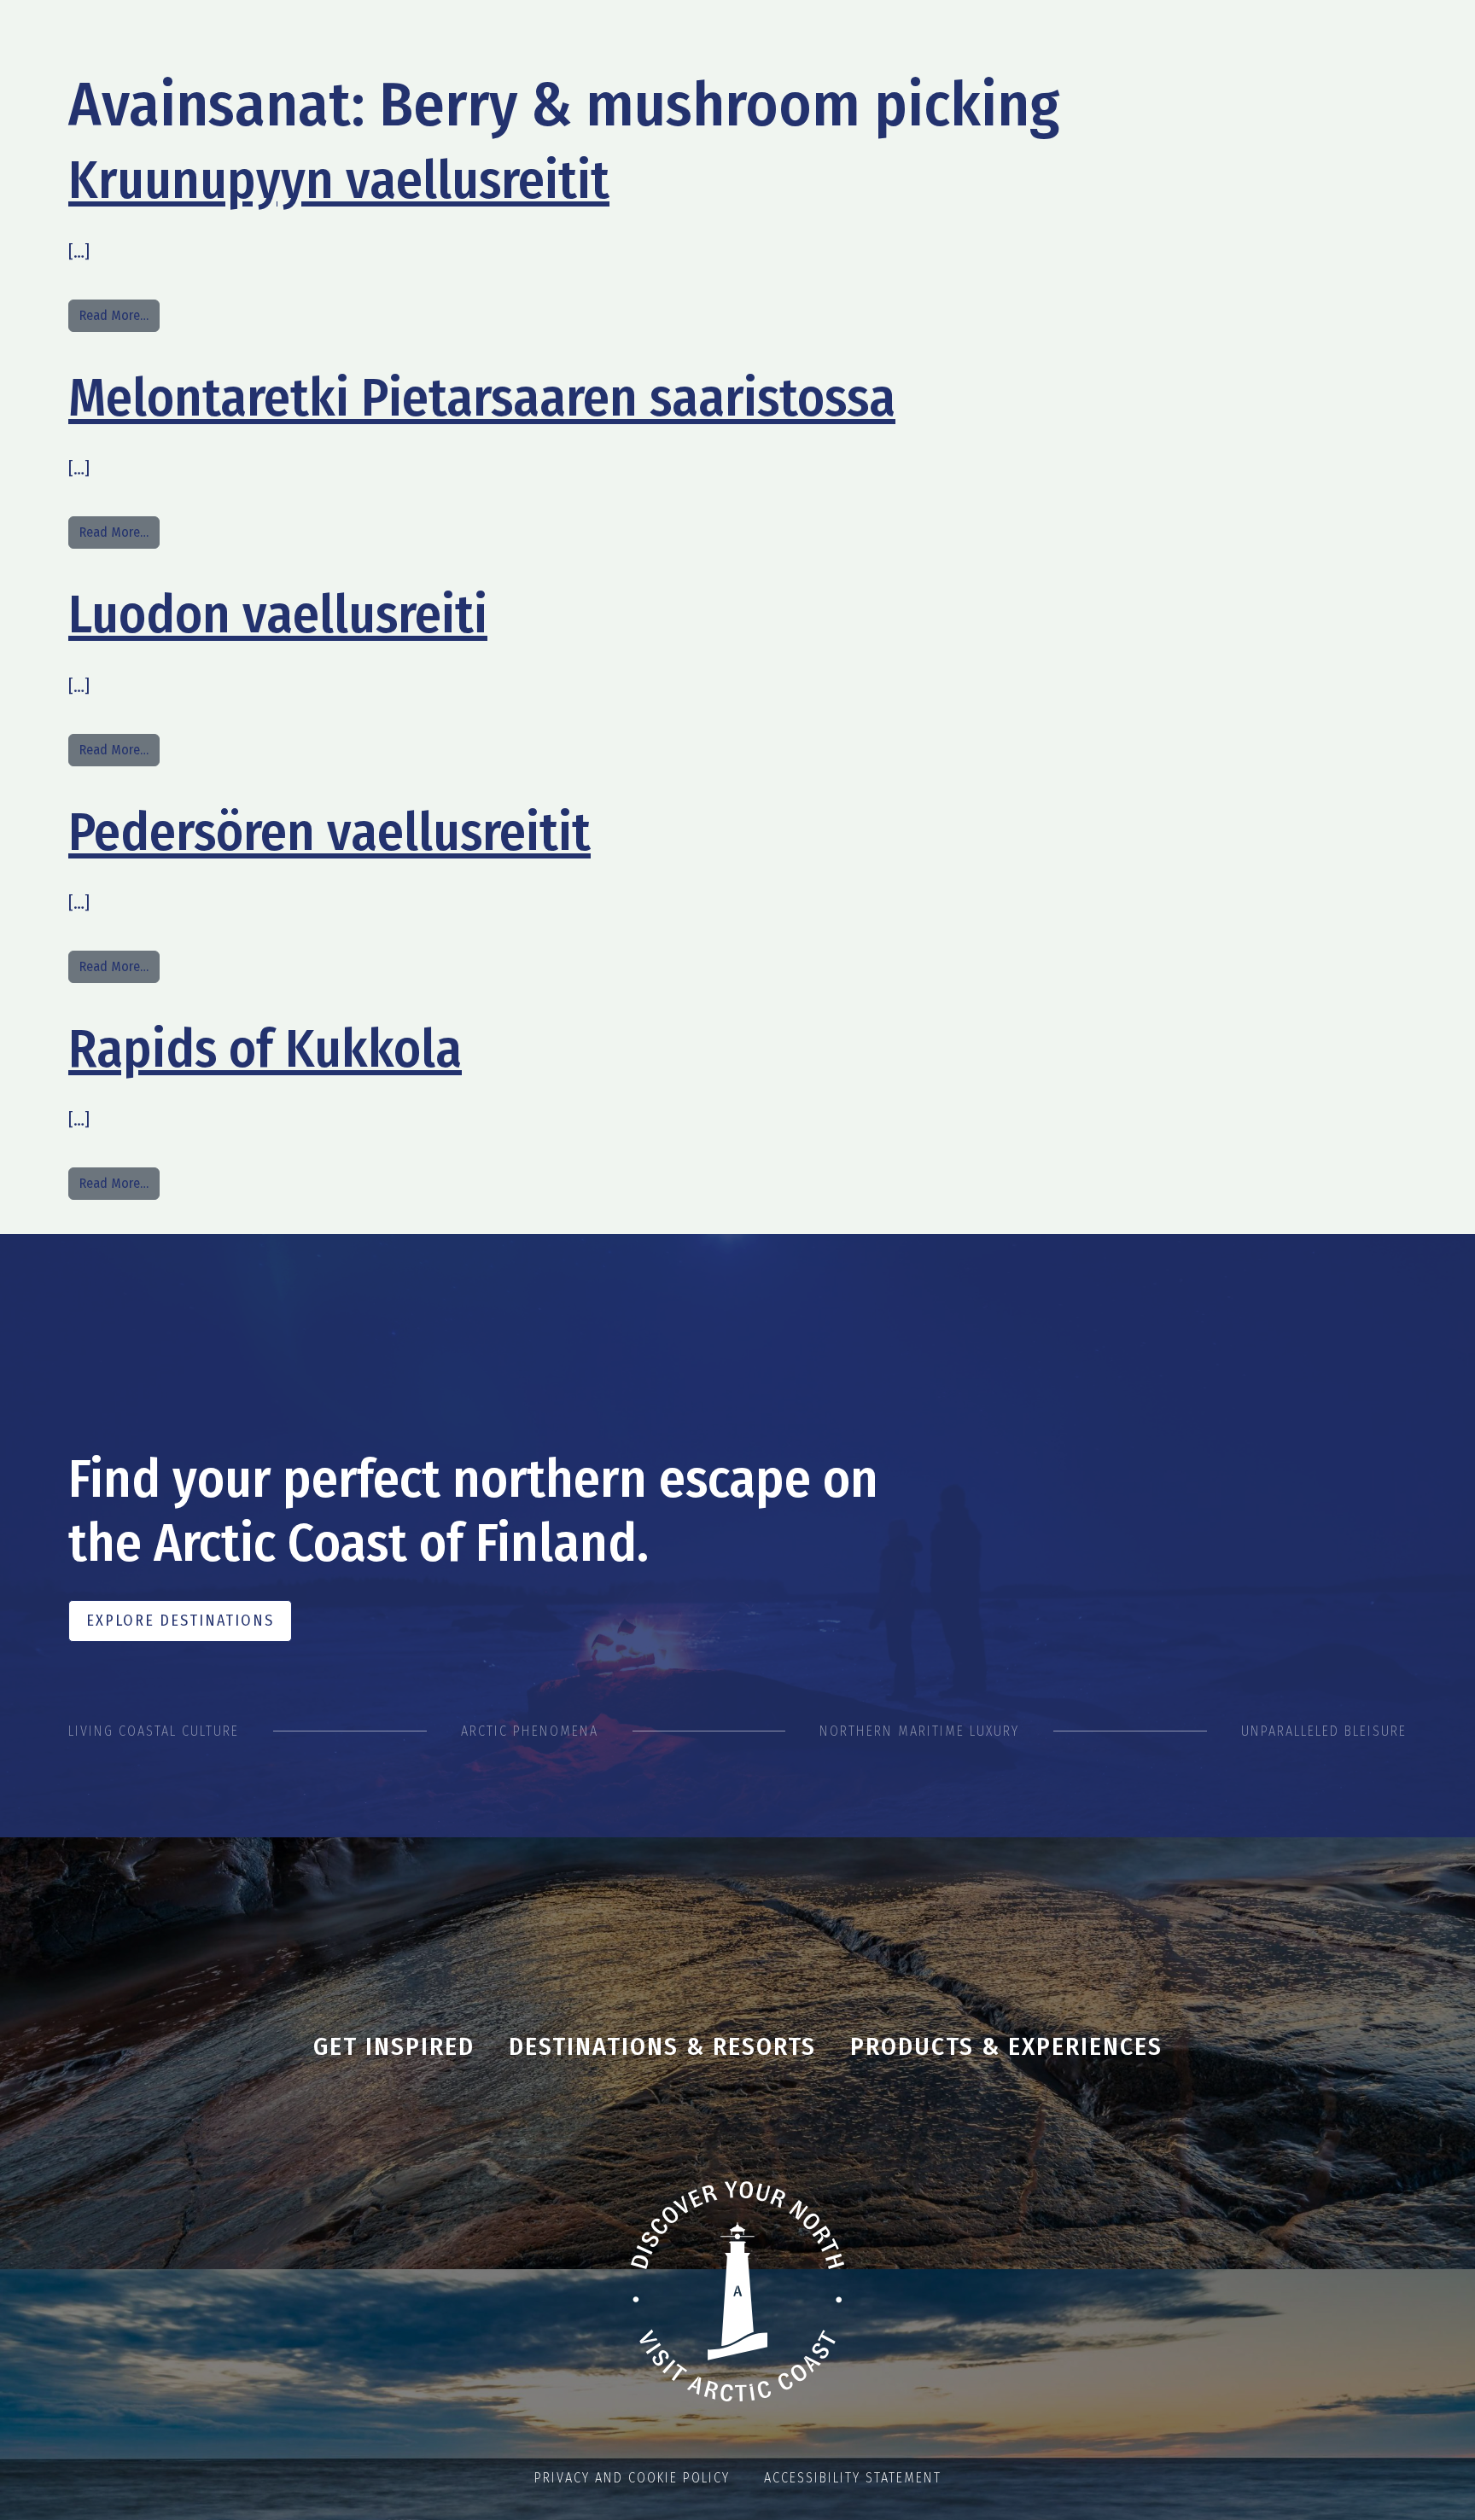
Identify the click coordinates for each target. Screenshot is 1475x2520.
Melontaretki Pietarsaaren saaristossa (482, 398)
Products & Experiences (1006, 2046)
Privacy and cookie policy (632, 2478)
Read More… (120, 315)
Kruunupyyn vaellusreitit (339, 180)
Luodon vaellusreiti (278, 614)
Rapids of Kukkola (265, 1049)
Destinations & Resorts (662, 2046)
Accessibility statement (853, 2478)
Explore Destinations (180, 1621)
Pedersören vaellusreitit (329, 832)
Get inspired (394, 2046)
